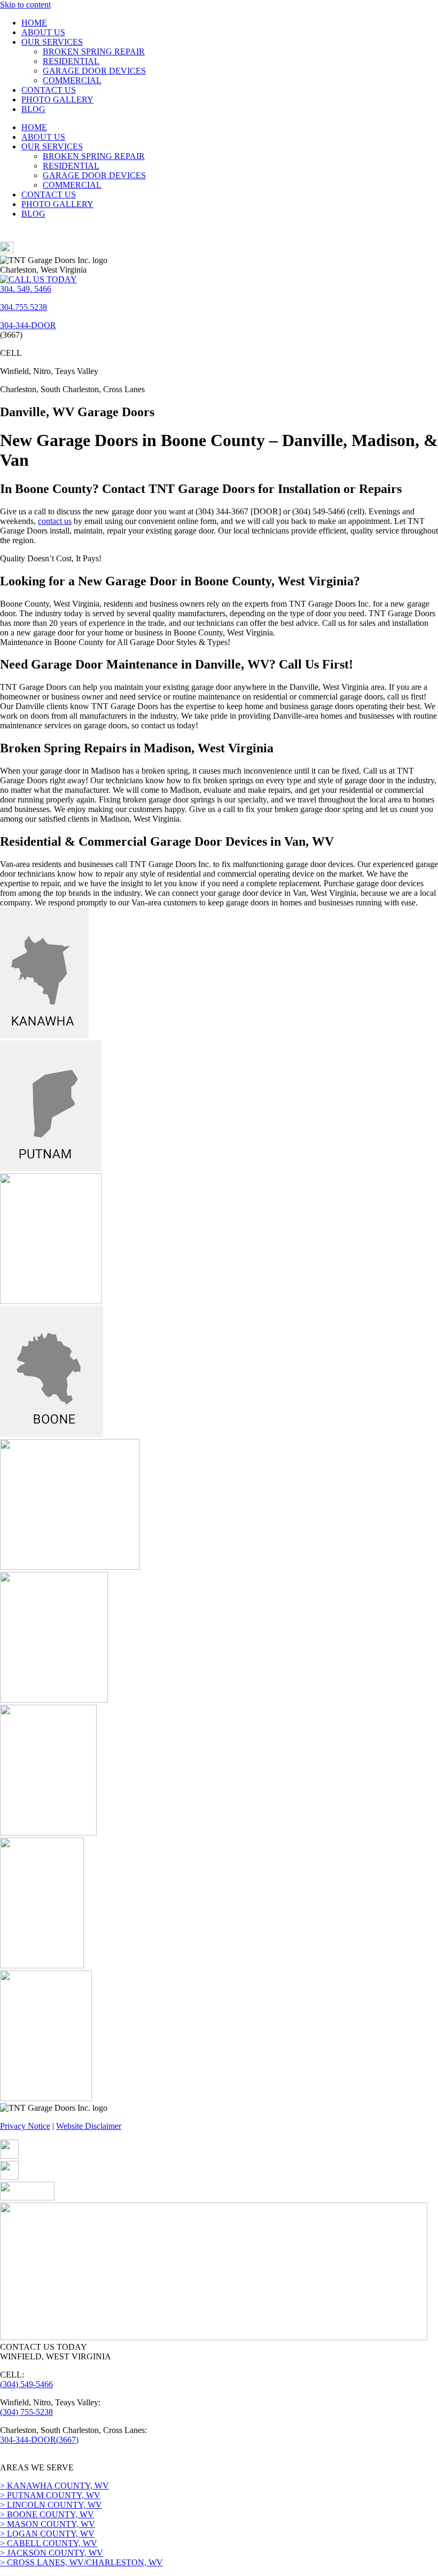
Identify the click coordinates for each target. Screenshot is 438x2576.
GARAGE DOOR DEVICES (94, 71)
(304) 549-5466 (26, 2384)
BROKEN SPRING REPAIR (94, 51)
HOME (34, 23)
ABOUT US (43, 32)
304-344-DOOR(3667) (39, 2440)
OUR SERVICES (52, 42)
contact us (55, 521)
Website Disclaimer (89, 2126)
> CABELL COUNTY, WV (49, 2543)
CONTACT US (49, 90)
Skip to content (25, 5)
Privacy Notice (25, 2126)
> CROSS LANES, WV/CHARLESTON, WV (81, 2562)
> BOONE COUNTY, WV (47, 2514)
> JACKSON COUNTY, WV (52, 2553)
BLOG (33, 109)
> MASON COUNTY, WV (48, 2524)
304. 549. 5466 (26, 289)
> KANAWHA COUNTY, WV (54, 2486)
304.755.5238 (24, 307)
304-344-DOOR (28, 325)
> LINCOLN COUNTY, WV (51, 2505)
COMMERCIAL (72, 80)
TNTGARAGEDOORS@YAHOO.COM (72, 2458)
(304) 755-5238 (26, 2412)
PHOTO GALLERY (57, 100)
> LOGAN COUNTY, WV (47, 2534)
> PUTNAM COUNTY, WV (50, 2495)
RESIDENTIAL (71, 61)
